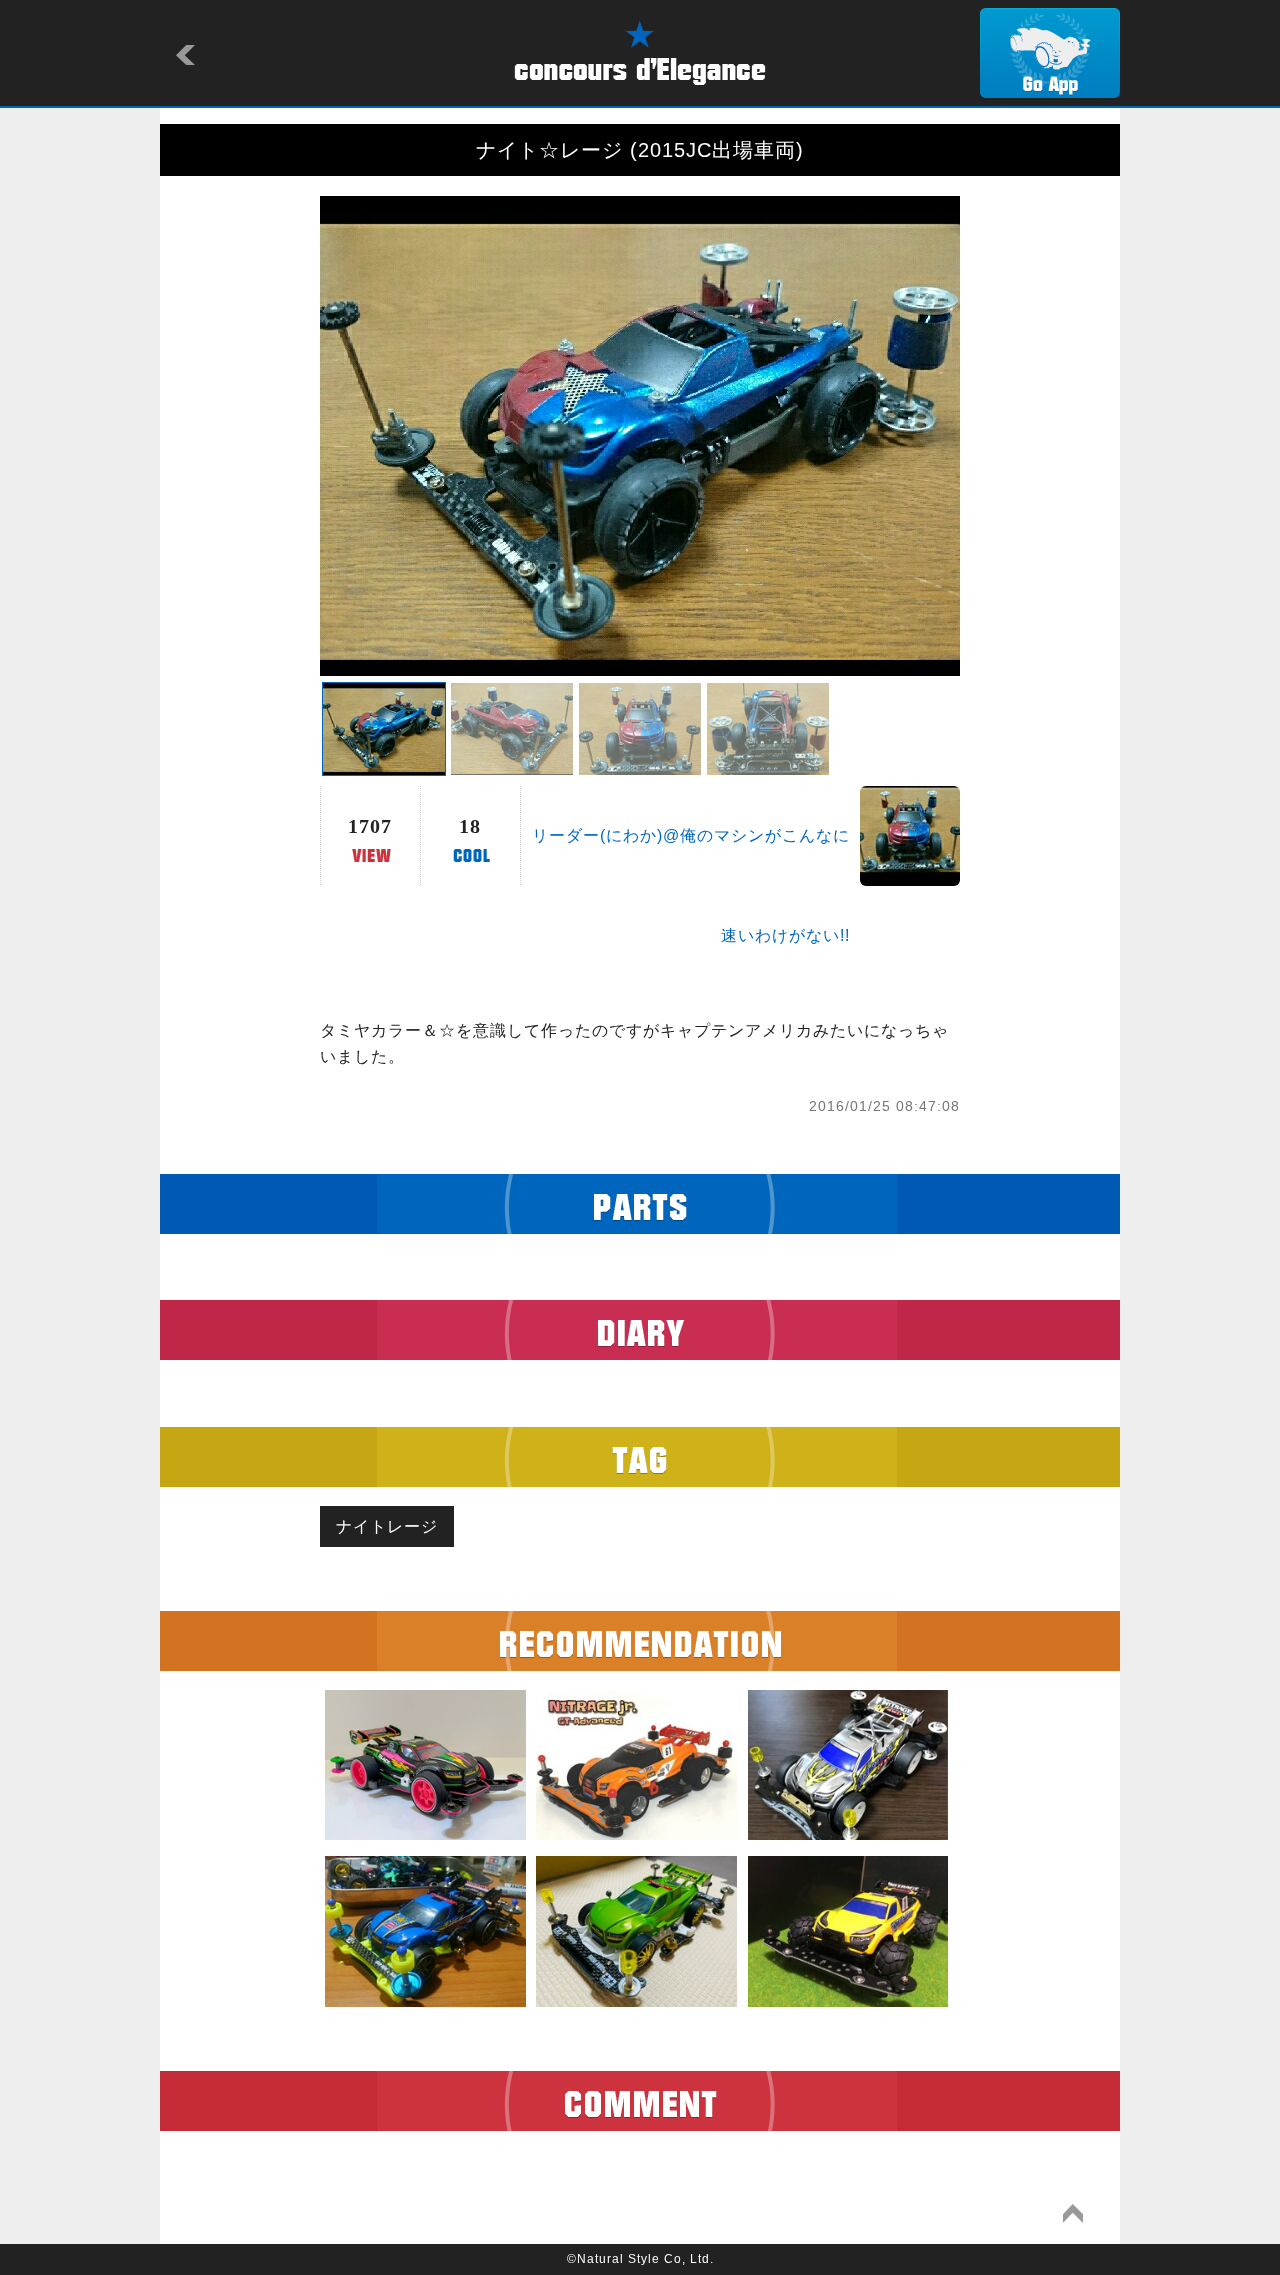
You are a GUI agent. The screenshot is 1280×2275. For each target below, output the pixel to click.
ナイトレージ (387, 1526)
